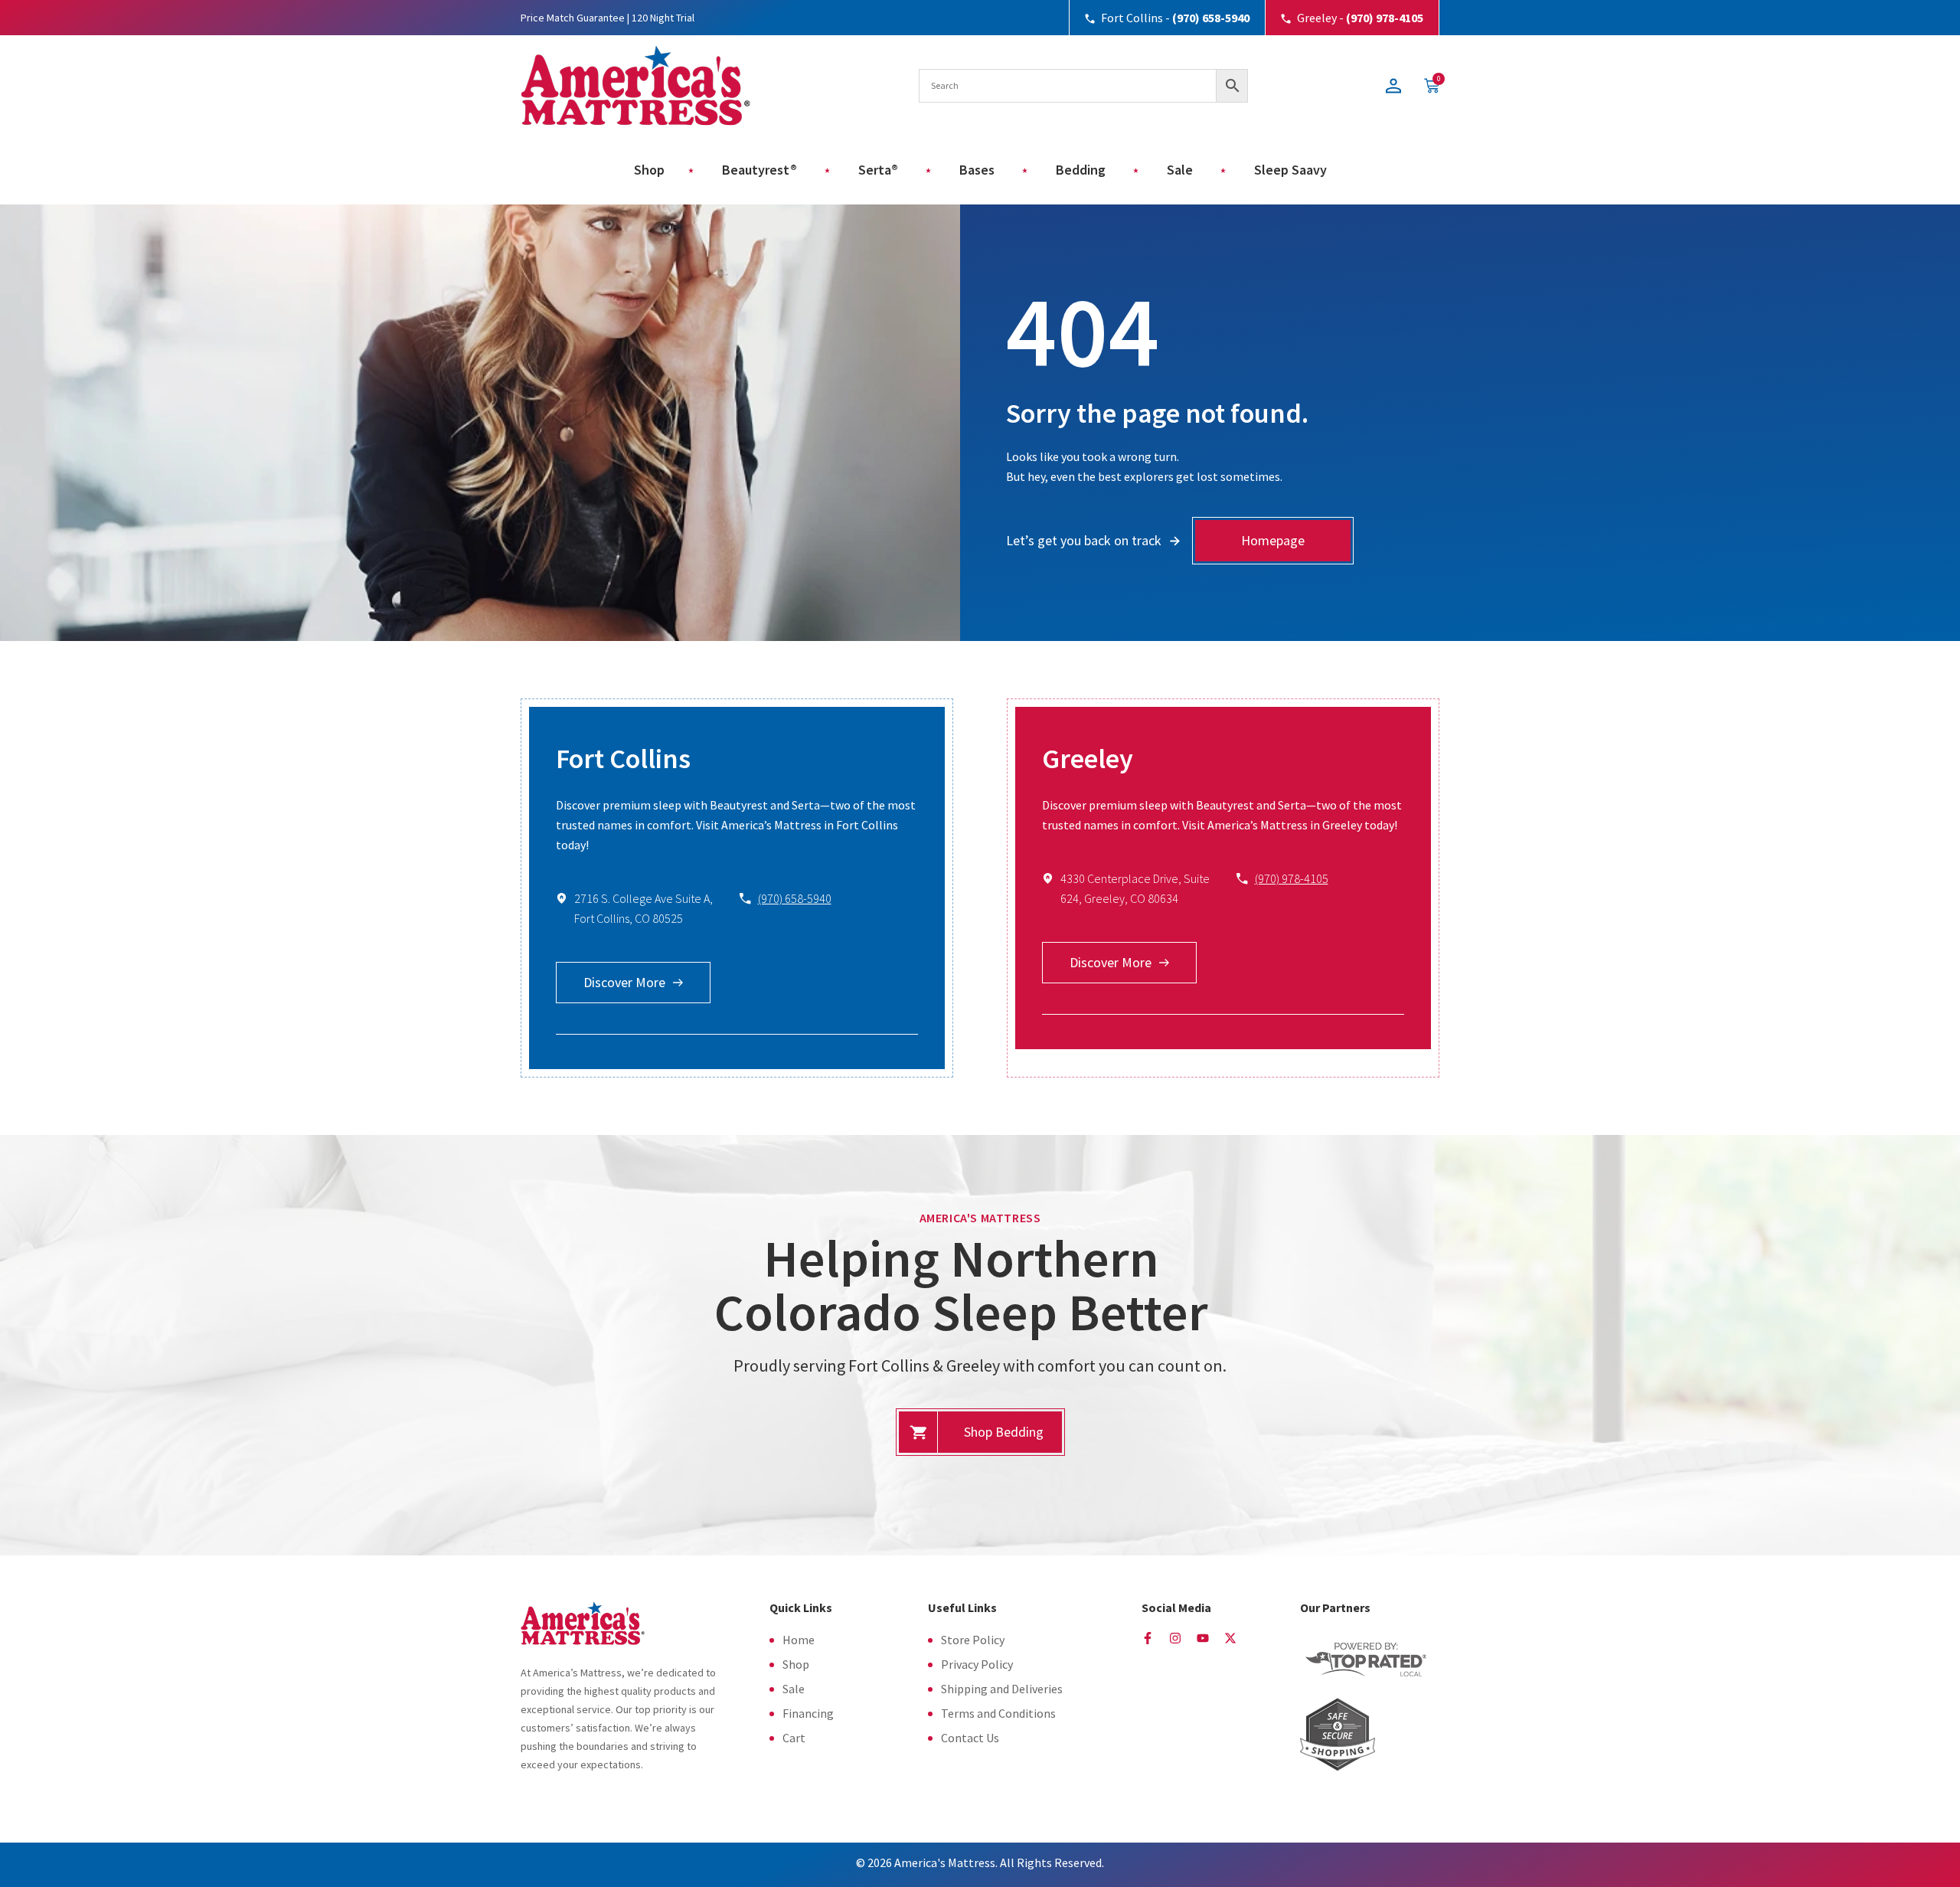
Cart (794, 1738)
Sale (794, 1689)
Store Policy (973, 1640)
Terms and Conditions (998, 1713)
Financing (808, 1713)
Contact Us (970, 1738)
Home (799, 1640)
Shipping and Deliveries (1002, 1689)
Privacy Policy (977, 1664)
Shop (796, 1664)
